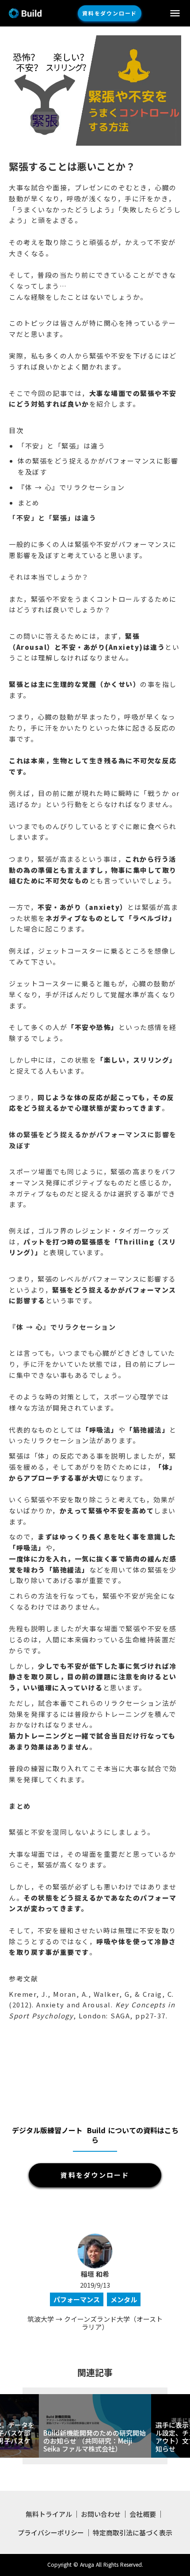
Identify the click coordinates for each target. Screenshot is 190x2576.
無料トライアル (49, 2514)
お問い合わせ (101, 2514)
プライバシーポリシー (51, 2533)
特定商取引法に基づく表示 (133, 2533)
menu (175, 13)
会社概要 (143, 2514)
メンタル (124, 2299)
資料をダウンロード (110, 13)
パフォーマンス (77, 2299)
